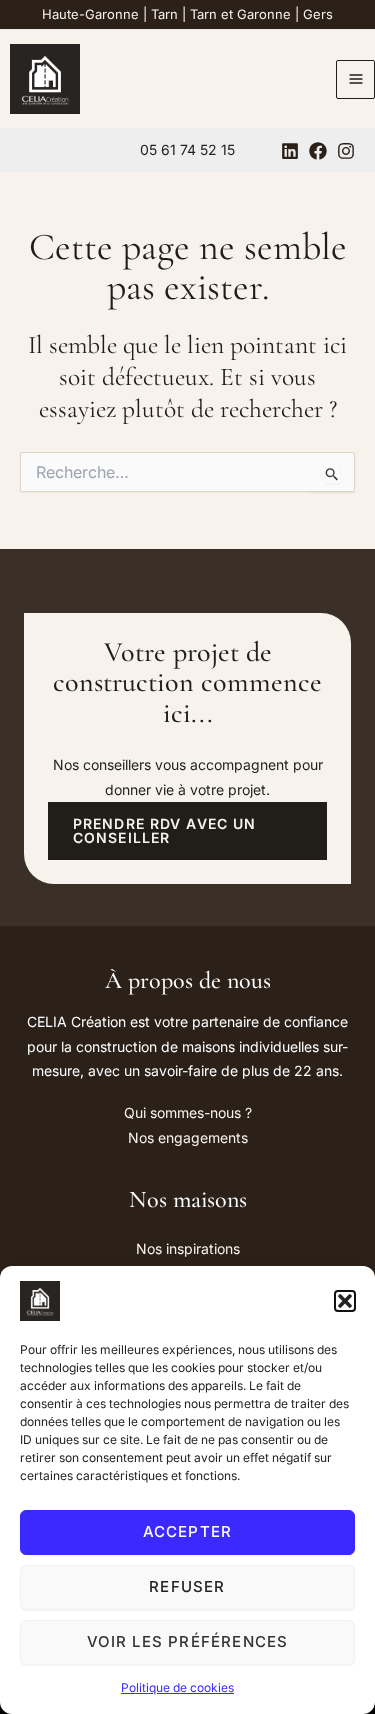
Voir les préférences (188, 1641)
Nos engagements (188, 1137)
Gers (318, 14)
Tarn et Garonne (240, 14)
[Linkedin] (290, 151)
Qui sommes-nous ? (188, 1112)
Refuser (187, 1586)
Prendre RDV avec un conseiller (164, 830)
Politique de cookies (177, 1687)
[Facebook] (318, 151)
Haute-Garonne (90, 14)
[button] (345, 1301)
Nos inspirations (188, 1248)
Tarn (164, 14)
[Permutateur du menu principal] (355, 79)
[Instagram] (346, 151)
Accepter (188, 1531)
